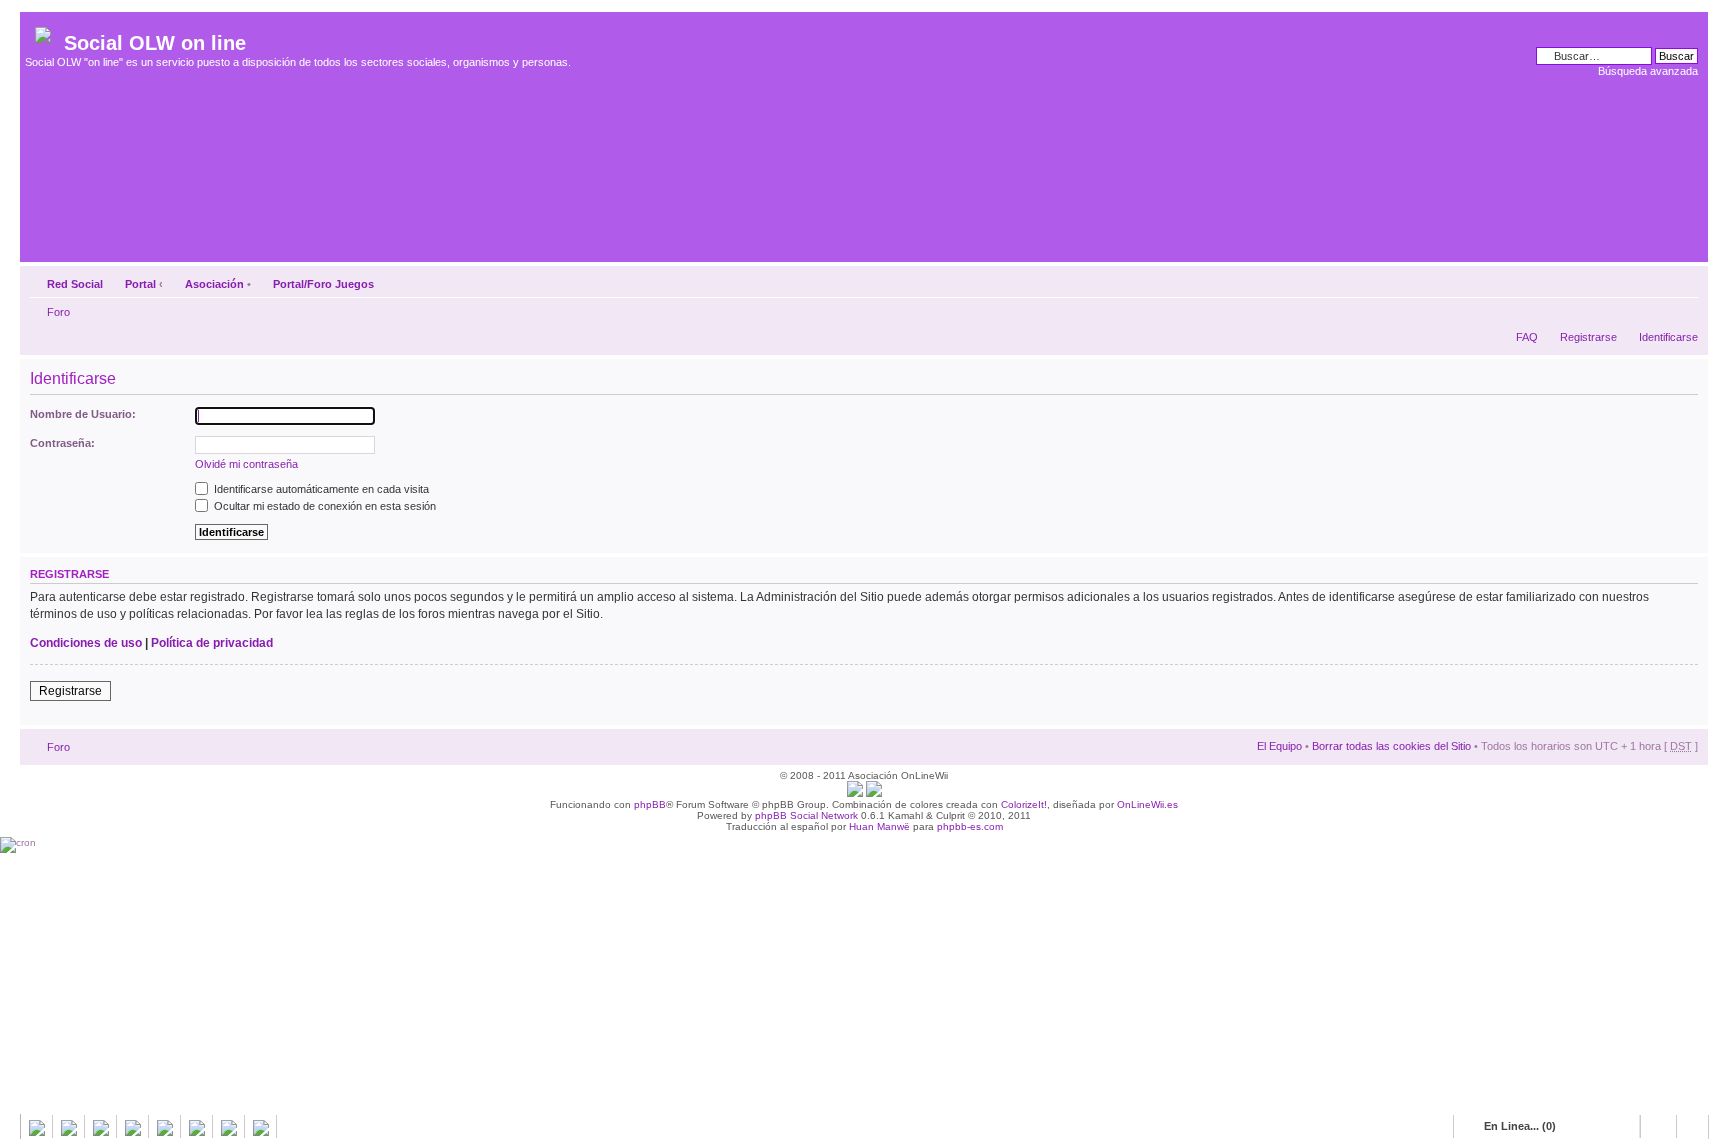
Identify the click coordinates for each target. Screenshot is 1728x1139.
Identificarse (1668, 337)
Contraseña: (62, 443)
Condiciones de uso (86, 643)
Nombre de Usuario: (83, 414)
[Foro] (44, 31)
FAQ (1527, 337)
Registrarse (1588, 337)
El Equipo (1279, 746)
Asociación (214, 284)
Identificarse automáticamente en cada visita (320, 489)
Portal (140, 284)
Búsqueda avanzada (1648, 71)
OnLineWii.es (1147, 804)
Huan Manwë (879, 826)
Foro (58, 312)
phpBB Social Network (806, 815)
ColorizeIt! (1024, 804)
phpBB (650, 804)
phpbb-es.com (970, 826)
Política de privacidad (212, 643)
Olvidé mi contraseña (246, 464)
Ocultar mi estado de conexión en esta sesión (323, 506)
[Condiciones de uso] (855, 793)
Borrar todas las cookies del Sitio (1391, 746)
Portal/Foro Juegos (323, 284)
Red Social (75, 284)
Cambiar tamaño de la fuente (1683, 280)
